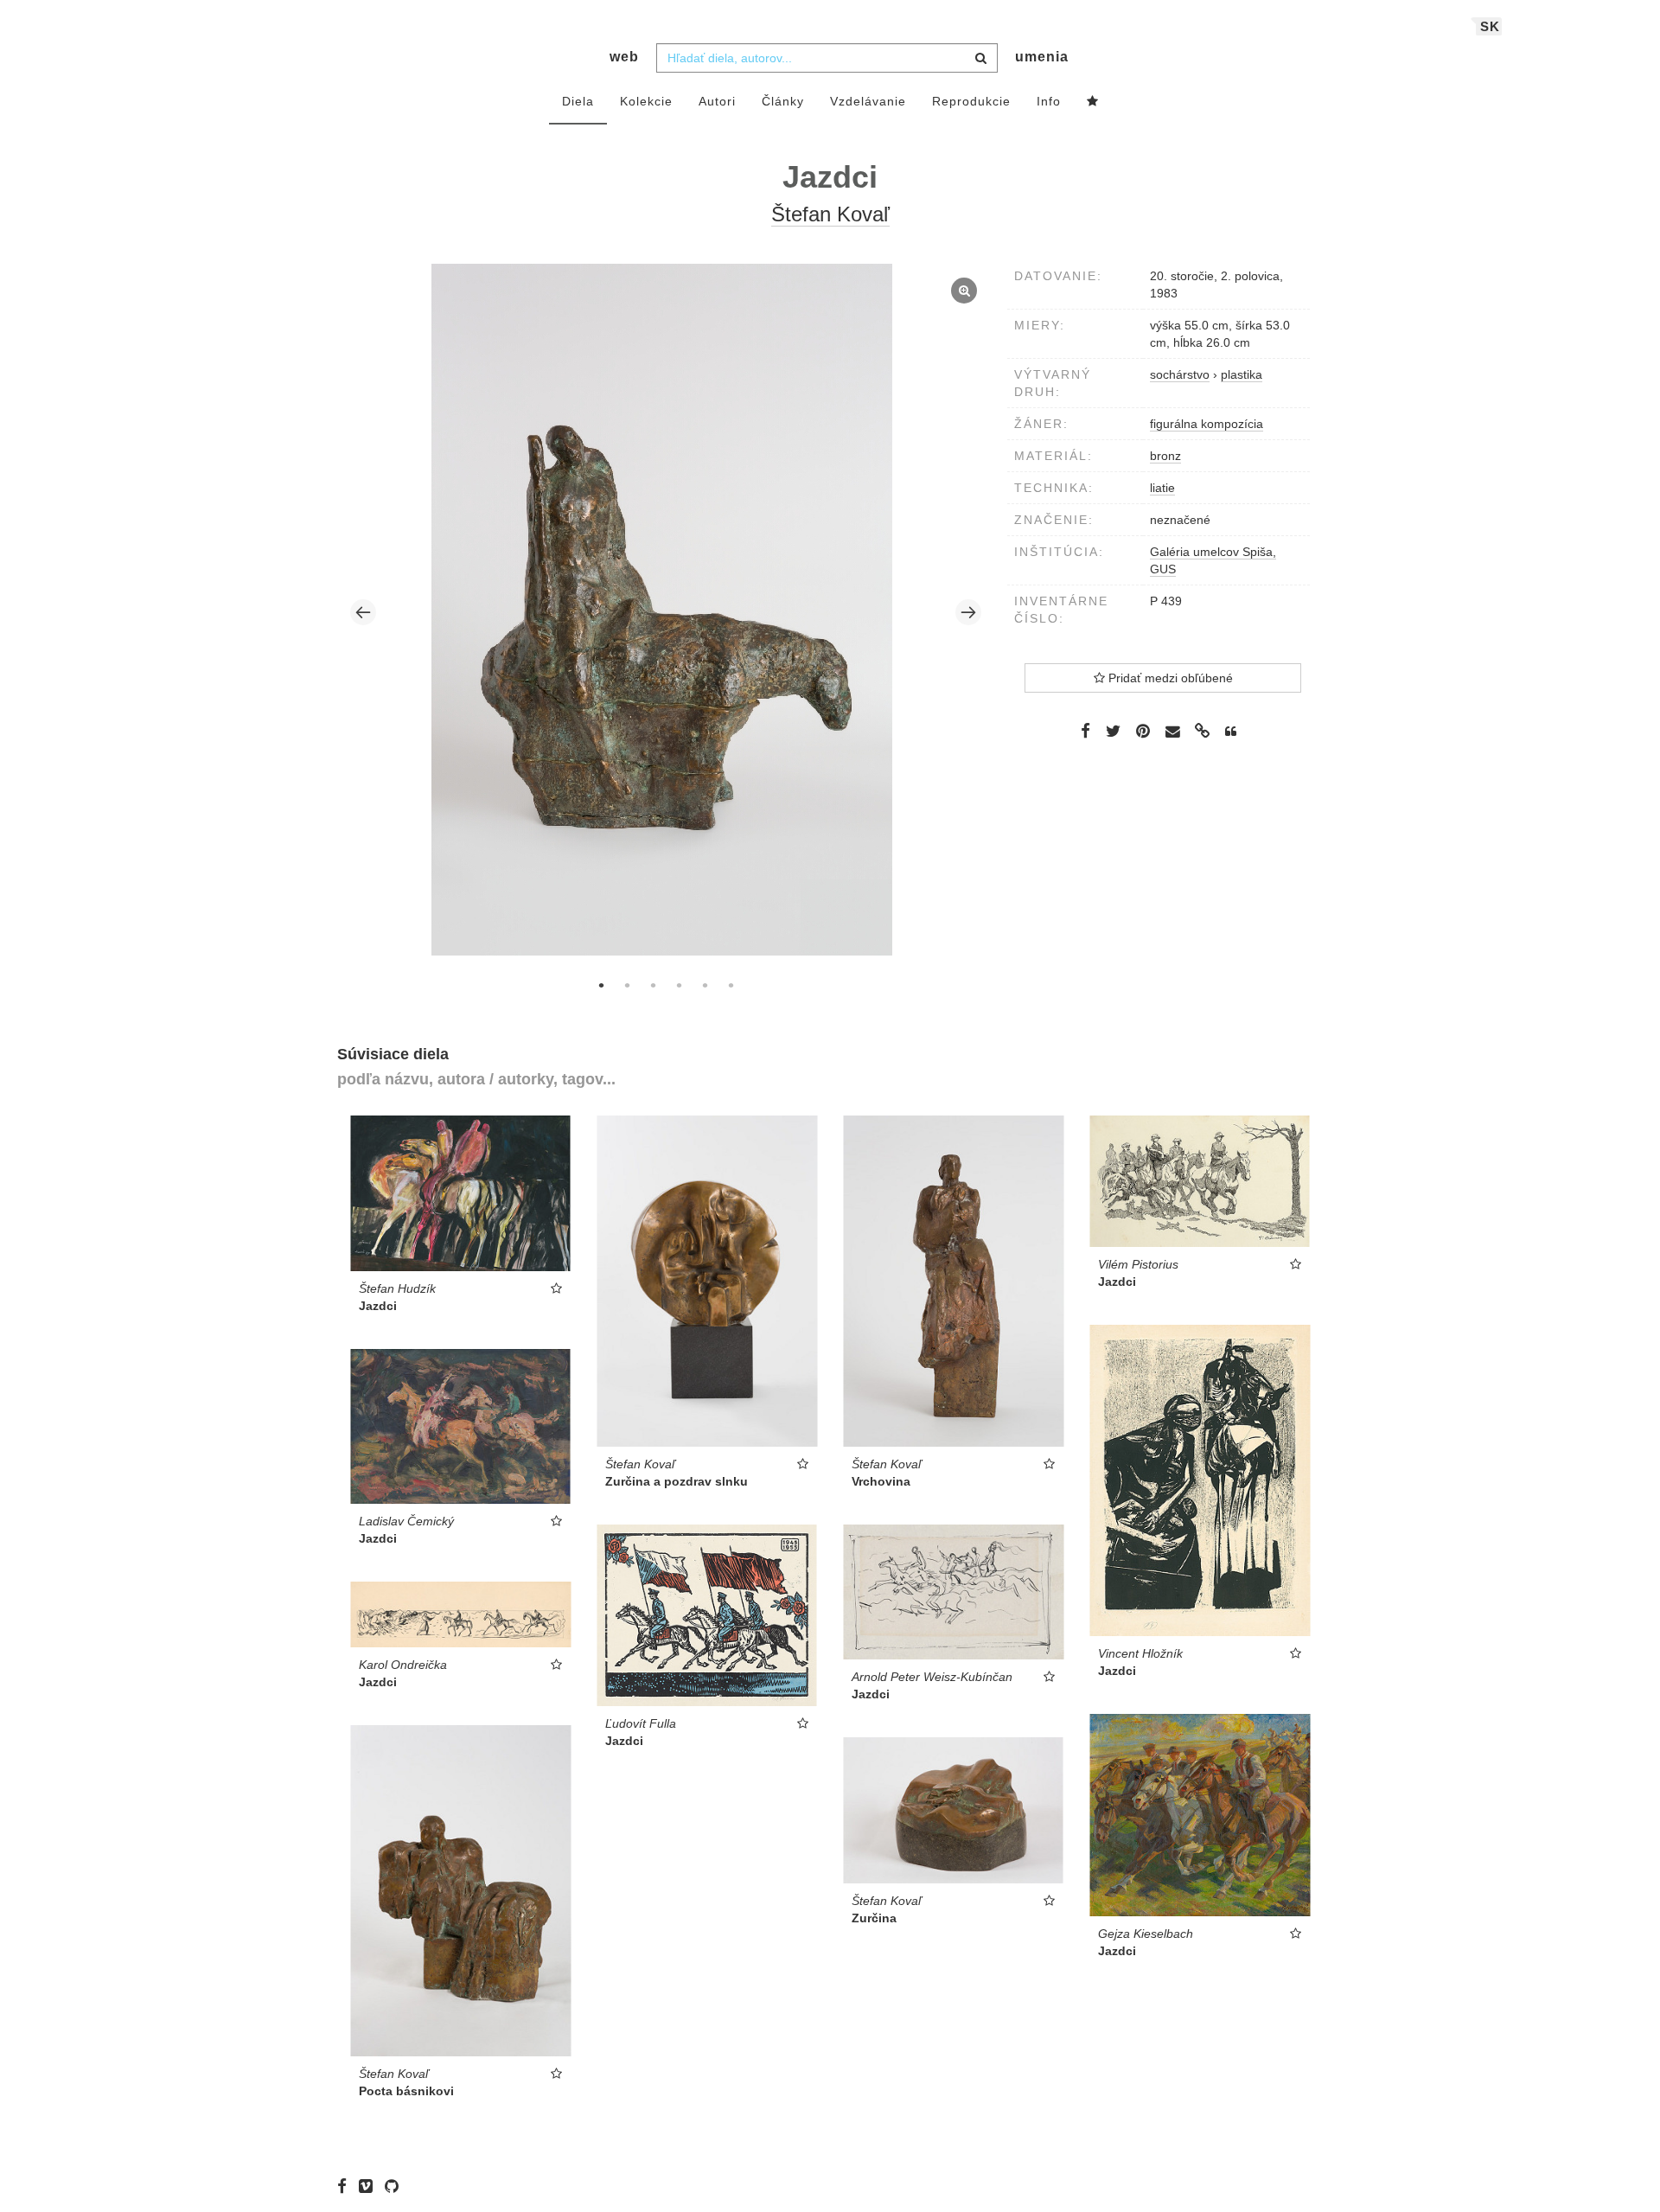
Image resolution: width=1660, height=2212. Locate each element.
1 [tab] (601, 985)
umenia (1042, 57)
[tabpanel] (666, 612)
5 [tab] (705, 985)
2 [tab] (627, 985)
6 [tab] (731, 985)
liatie (1162, 488)
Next (968, 612)
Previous (363, 612)
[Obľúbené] (1093, 102)
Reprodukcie (971, 101)
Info (1049, 101)
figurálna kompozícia (1207, 424)
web (624, 57)
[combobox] (827, 58)
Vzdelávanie (868, 101)
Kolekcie (646, 101)
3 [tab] (653, 985)
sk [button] (1490, 26)
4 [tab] (679, 985)
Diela (578, 101)
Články (783, 101)
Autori (717, 101)
